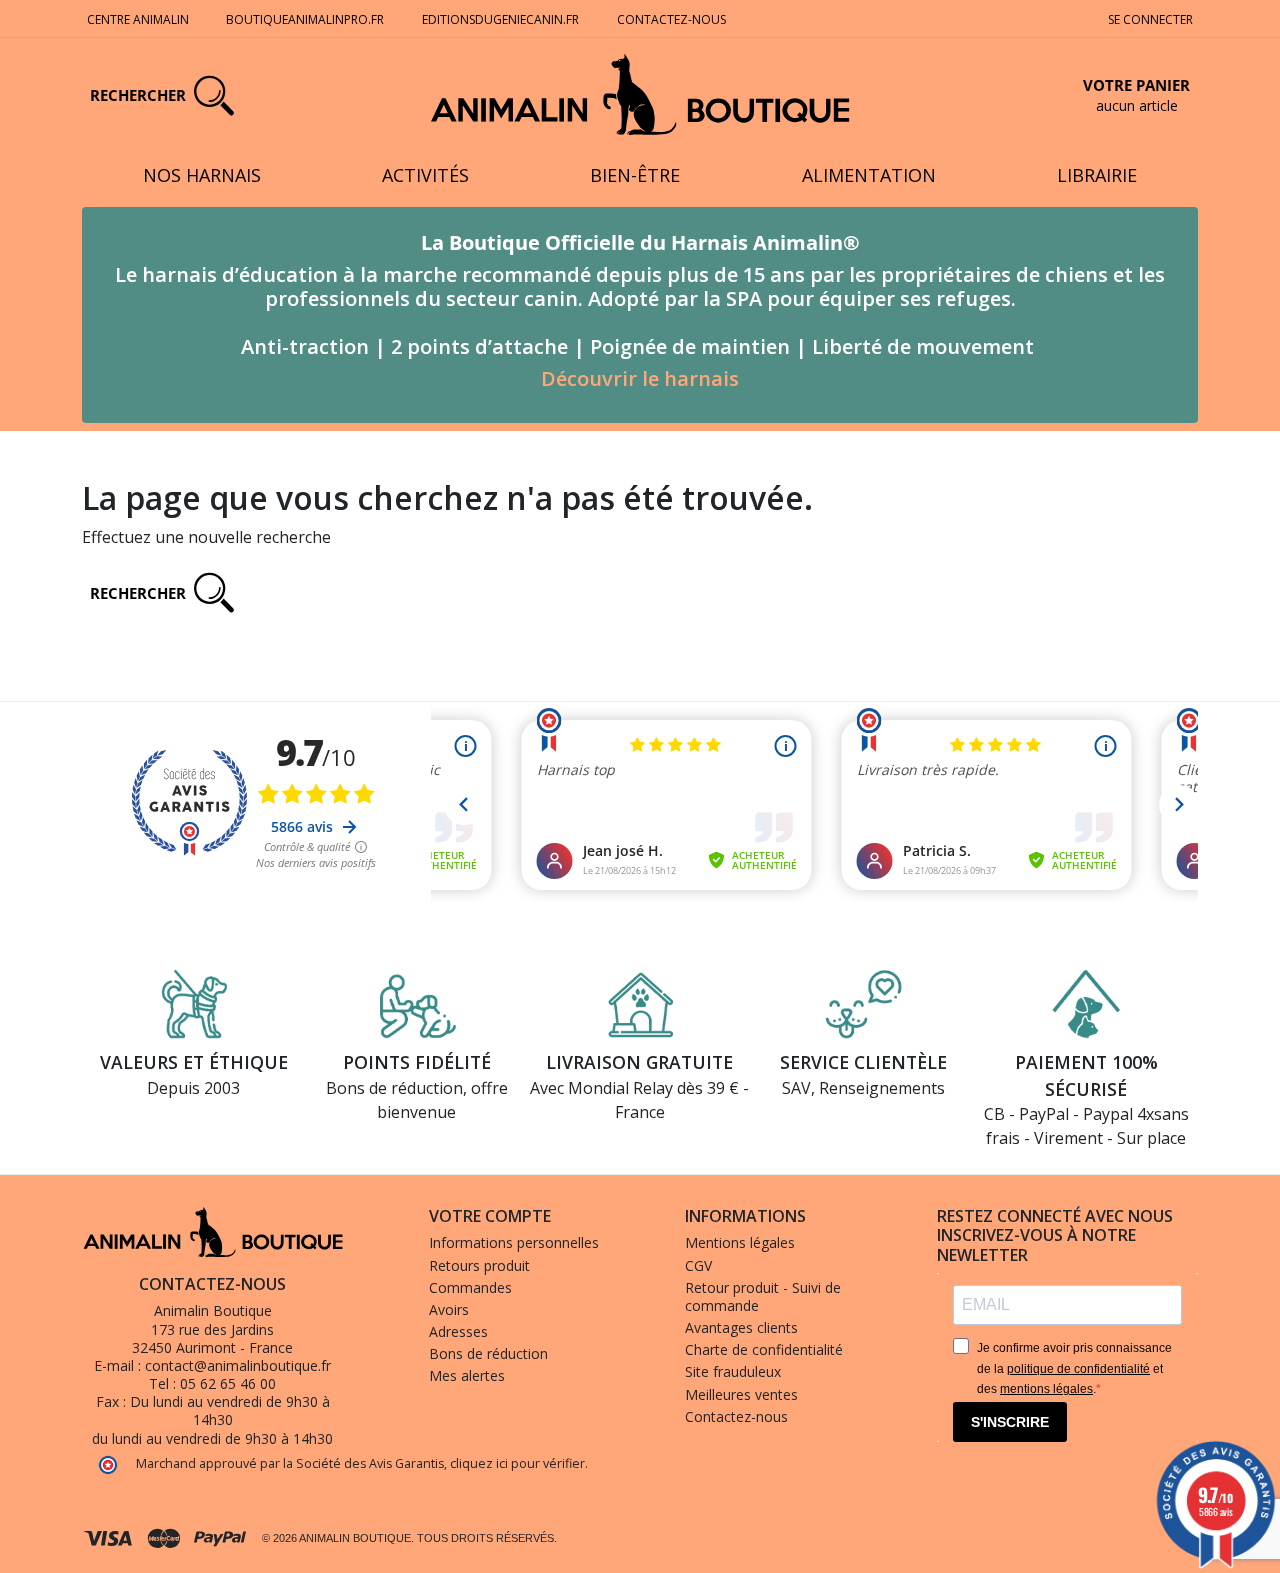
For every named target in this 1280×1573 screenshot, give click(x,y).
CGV (698, 1265)
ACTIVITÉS (425, 175)
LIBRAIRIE (1097, 175)
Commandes (470, 1287)
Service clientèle (863, 1062)
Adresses (458, 1331)
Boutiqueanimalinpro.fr (305, 19)
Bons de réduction (488, 1353)
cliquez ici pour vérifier (517, 1463)
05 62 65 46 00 (228, 1383)
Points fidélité (417, 1062)
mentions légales (1046, 1389)
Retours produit (479, 1265)
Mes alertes (467, 1375)
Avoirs (449, 1309)
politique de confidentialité (1078, 1369)
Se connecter (1150, 19)
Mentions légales (740, 1242)
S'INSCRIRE (1010, 1422)
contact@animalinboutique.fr (238, 1365)
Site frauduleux (733, 1371)
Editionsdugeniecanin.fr (500, 19)
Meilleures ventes (741, 1394)
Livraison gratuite (639, 1062)
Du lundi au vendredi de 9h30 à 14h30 (230, 1410)
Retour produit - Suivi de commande (763, 1296)
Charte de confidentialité (764, 1349)
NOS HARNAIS (202, 175)
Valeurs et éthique (194, 1062)
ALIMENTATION (869, 175)
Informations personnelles (514, 1242)
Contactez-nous (671, 19)
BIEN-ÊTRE (635, 175)
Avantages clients (741, 1327)
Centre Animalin (138, 19)
